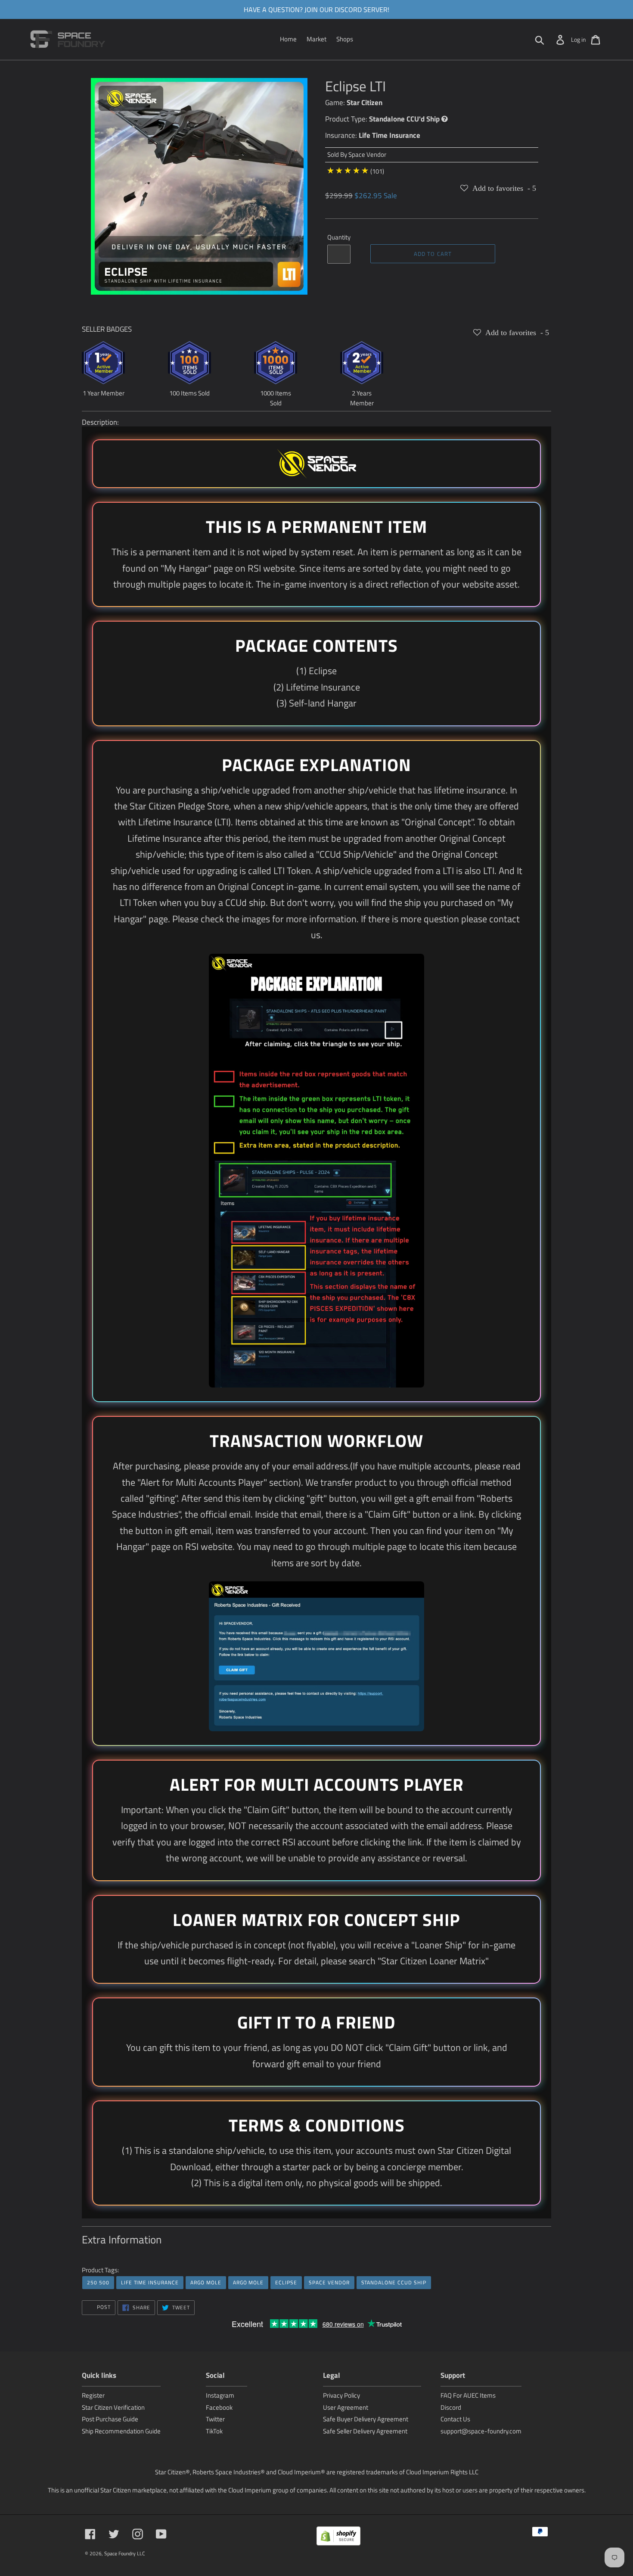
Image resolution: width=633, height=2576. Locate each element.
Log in (579, 39)
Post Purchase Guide (110, 2419)
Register (93, 2395)
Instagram (220, 2395)
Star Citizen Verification (113, 2407)
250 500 (98, 2282)
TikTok (214, 2431)
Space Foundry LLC (125, 2553)
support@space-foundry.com (481, 2431)
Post (103, 2307)
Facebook (219, 2407)
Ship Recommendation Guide (121, 2431)
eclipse (286, 2282)
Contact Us (455, 2419)
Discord (451, 2407)
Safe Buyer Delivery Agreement (366, 2419)
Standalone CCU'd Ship (404, 119)
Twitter (215, 2419)
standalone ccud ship (394, 2282)
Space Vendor (367, 154)
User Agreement (346, 2407)
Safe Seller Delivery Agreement (365, 2431)
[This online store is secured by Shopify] (338, 2537)
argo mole (206, 2282)
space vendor (329, 2282)
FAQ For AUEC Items (468, 2395)
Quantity (339, 237)
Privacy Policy (341, 2395)
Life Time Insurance (389, 135)
